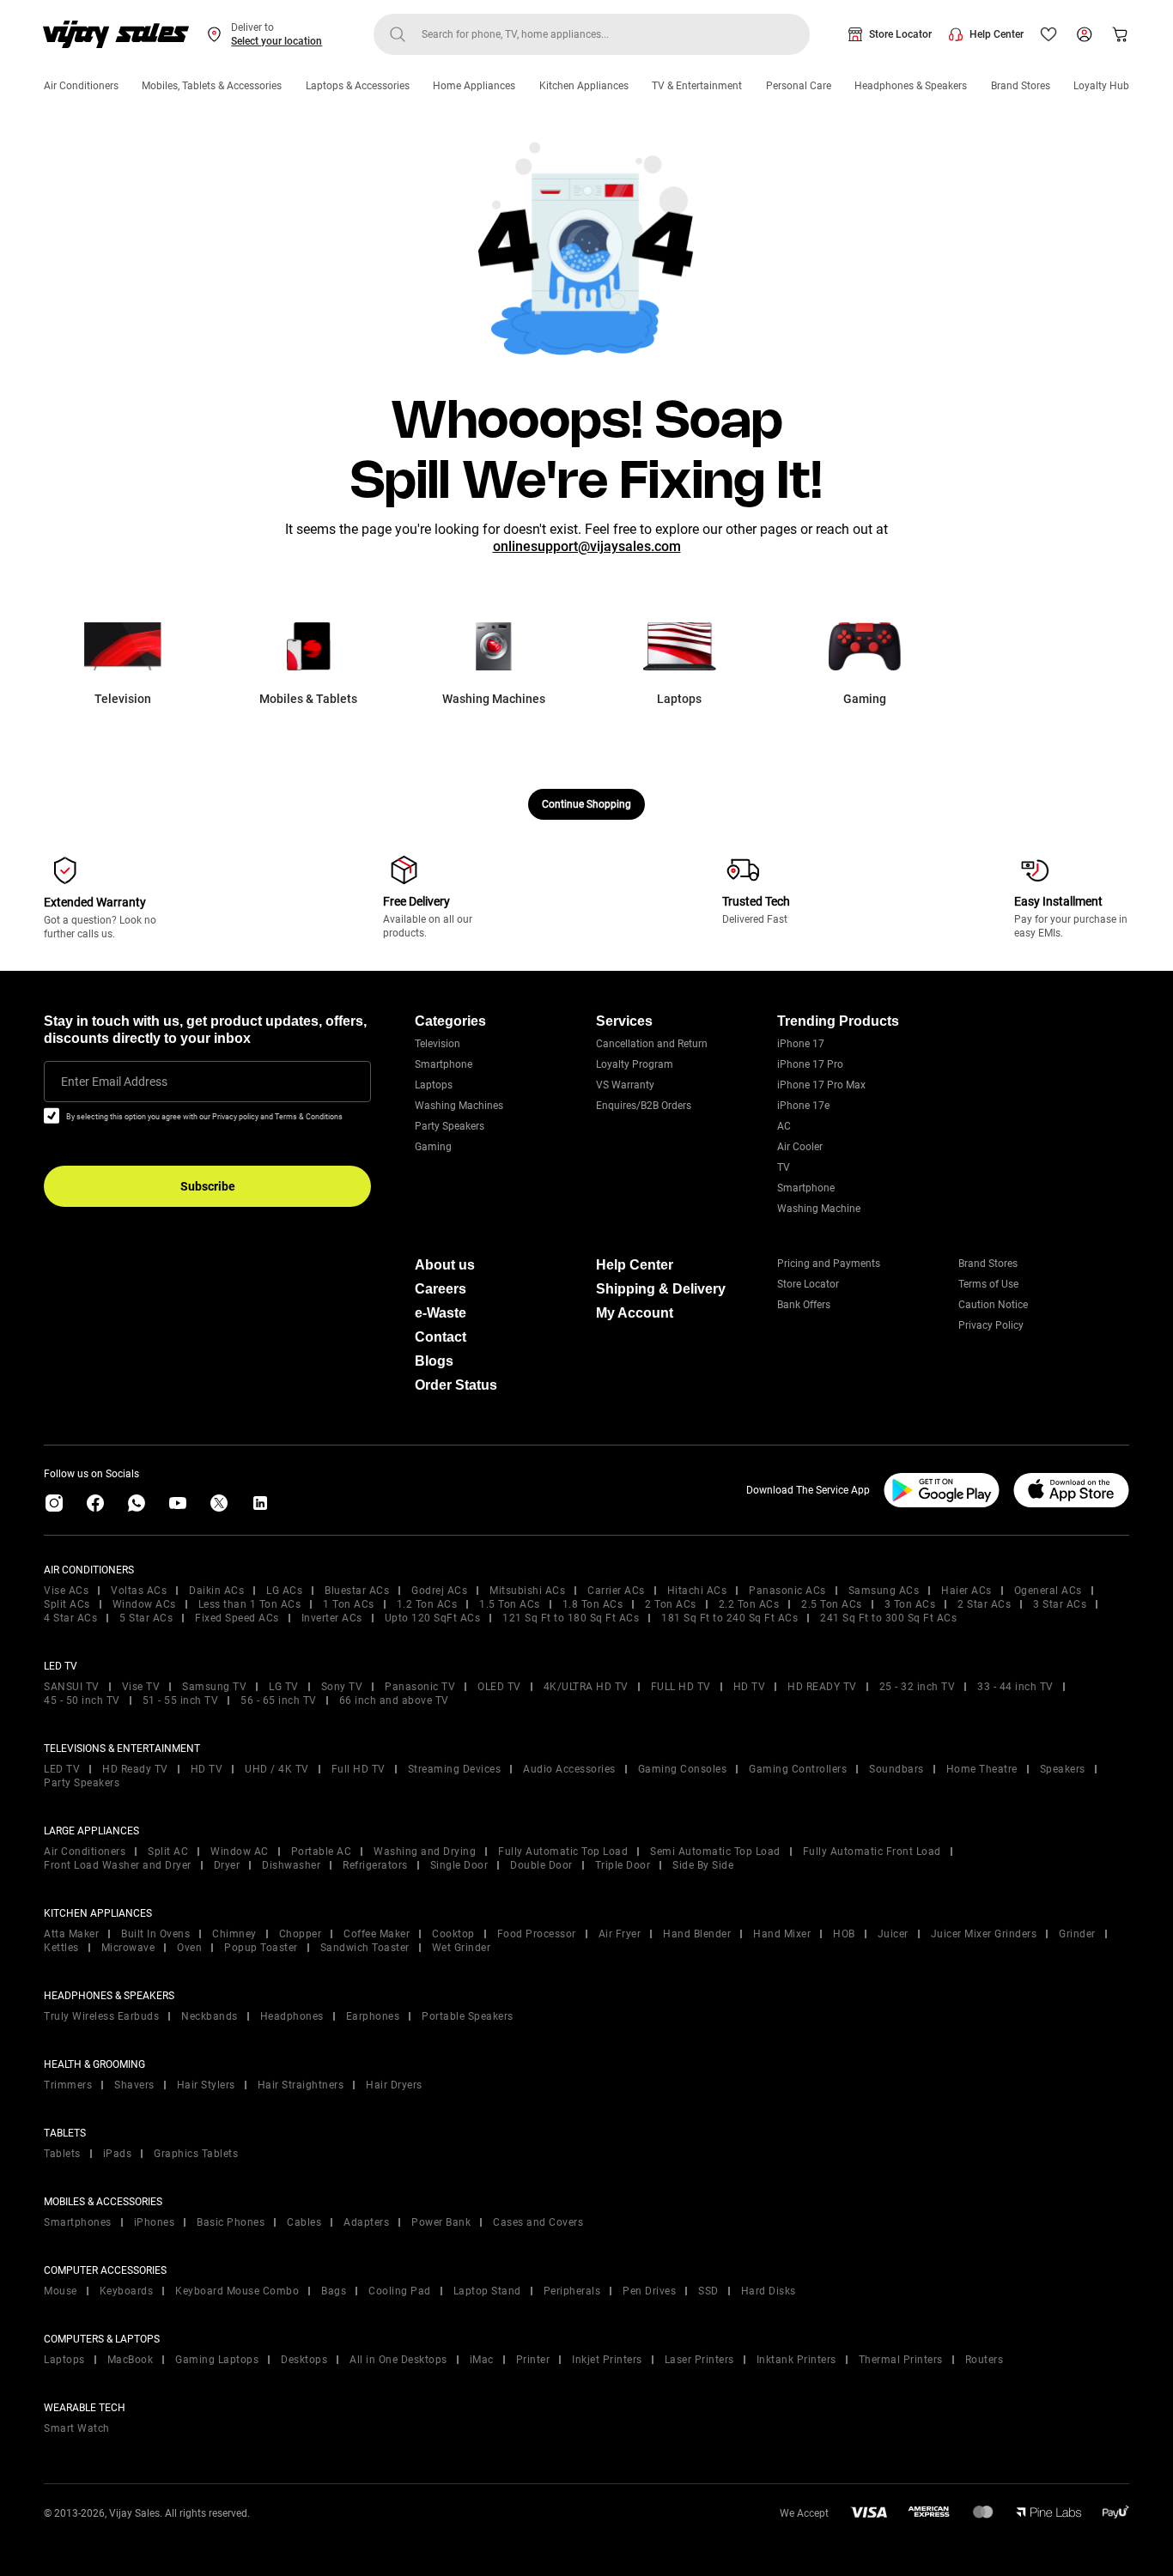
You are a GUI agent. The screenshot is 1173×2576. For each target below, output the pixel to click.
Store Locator (900, 34)
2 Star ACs (984, 1604)
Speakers (1063, 1769)
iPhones (155, 2222)
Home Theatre (982, 1769)
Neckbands (210, 2016)
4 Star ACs (70, 1618)
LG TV (284, 1687)
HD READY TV (822, 1687)
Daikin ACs (216, 1591)
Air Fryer (620, 1934)
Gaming (433, 1147)
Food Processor (537, 1934)
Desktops (304, 2360)
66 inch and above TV (394, 1700)
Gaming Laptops (217, 2360)
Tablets (62, 2154)
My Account (635, 1313)
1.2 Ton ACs (427, 1604)
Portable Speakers (468, 2016)
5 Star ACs (146, 1618)
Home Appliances (474, 86)
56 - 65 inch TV (279, 1700)
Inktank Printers (796, 2360)
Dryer (227, 1865)
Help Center (997, 34)
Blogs (434, 1361)
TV (784, 1167)
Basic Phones (231, 2222)
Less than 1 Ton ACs (250, 1604)
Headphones (292, 2016)
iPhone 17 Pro (810, 1064)
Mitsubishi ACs (527, 1591)
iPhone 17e (803, 1106)
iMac (482, 2360)
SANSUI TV (72, 1687)
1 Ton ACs (349, 1604)
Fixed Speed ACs (237, 1618)
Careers (441, 1289)
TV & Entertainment (697, 86)
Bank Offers (804, 1305)
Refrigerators (375, 1865)
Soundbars (896, 1769)
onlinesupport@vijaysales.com (587, 546)
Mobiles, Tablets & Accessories (212, 86)
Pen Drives (649, 2291)
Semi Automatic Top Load (715, 1852)
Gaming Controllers (798, 1769)
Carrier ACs (616, 1591)
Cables (304, 2222)
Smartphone (444, 1064)
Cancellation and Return (652, 1044)
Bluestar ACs (357, 1591)
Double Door (541, 1865)
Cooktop (453, 1934)
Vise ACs (66, 1591)
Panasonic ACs (787, 1591)
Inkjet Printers (607, 2360)
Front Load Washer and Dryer (118, 1865)
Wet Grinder (462, 1948)
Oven (189, 1948)
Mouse (61, 2291)
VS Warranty (625, 1085)
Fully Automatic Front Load (872, 1852)
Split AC (168, 1852)
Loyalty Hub (1101, 86)
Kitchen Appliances (584, 86)
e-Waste (441, 1313)
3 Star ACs (1060, 1604)
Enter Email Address (114, 1082)
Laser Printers (699, 2360)
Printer (533, 2360)
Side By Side (703, 1865)
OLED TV (499, 1687)
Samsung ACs (884, 1591)
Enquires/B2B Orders (644, 1106)
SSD (708, 2291)
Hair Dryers (394, 2085)
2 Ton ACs (671, 1604)
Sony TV (342, 1687)
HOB (844, 1934)
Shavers (134, 2085)
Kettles (61, 1948)
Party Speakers (450, 1126)
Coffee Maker (377, 1934)
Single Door (459, 1865)
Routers (985, 2360)
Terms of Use (988, 1284)
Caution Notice (993, 1305)
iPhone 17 (801, 1044)
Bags (334, 2291)
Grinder (1077, 1934)
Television (438, 1044)
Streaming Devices (455, 1769)
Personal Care (799, 86)
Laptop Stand (487, 2291)
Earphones (373, 2016)
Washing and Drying (425, 1852)
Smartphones (78, 2222)
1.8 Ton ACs (593, 1604)
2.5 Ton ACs (832, 1604)
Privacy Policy (991, 1325)
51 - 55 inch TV (181, 1700)
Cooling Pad (400, 2291)
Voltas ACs (139, 1591)
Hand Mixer (782, 1934)
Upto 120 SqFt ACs (433, 1618)
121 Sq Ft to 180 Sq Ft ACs (571, 1618)
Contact (441, 1337)
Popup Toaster (261, 1948)
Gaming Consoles (683, 1769)
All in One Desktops (398, 2360)
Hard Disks (769, 2291)
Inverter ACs (332, 1618)
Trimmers (68, 2085)
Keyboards (127, 2291)
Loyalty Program (635, 1064)
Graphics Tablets (196, 2154)
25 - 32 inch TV (918, 1687)
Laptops (434, 1085)
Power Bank (441, 2222)
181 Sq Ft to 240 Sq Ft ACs (729, 1618)
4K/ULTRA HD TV (586, 1687)
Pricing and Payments (829, 1264)
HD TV (750, 1687)
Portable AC (322, 1852)
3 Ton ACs (910, 1604)
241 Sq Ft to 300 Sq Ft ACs (888, 1618)
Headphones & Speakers (911, 86)
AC (784, 1126)
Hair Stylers (206, 2085)
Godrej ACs (439, 1591)
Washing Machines (459, 1106)
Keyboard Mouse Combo (237, 2291)
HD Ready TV (135, 1769)
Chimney (234, 1934)
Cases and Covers (538, 2222)
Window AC (240, 1852)
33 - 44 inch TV (1015, 1687)
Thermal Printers (901, 2360)
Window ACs (144, 1604)
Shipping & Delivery (661, 1289)
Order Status (456, 1385)
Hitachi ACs (697, 1591)
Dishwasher (291, 1865)
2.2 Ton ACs (749, 1604)
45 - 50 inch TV (82, 1700)
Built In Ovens (155, 1934)
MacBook (131, 2360)
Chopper (301, 1934)
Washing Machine (819, 1209)
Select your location (277, 41)
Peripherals (572, 2291)
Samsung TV (214, 1687)
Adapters (366, 2222)
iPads (118, 2154)
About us (445, 1265)
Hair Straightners (301, 2085)
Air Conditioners (81, 86)
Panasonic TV (420, 1687)
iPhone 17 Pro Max (821, 1085)
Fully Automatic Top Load (563, 1852)
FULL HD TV (681, 1687)
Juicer (893, 1934)
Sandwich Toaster (365, 1948)
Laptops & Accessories (358, 86)
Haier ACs (966, 1591)
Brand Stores (1021, 86)
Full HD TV (359, 1769)
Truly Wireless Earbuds (101, 2016)
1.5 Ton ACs (510, 1604)
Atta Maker (71, 1934)
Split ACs (67, 1604)
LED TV (62, 1769)
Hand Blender (697, 1934)
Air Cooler (800, 1147)
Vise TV (141, 1687)
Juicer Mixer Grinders (984, 1934)
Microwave (128, 1948)
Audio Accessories (569, 1769)
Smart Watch (77, 2428)
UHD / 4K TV (277, 1769)
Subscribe (208, 1186)
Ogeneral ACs (1048, 1591)
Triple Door (623, 1865)
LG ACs (284, 1591)
